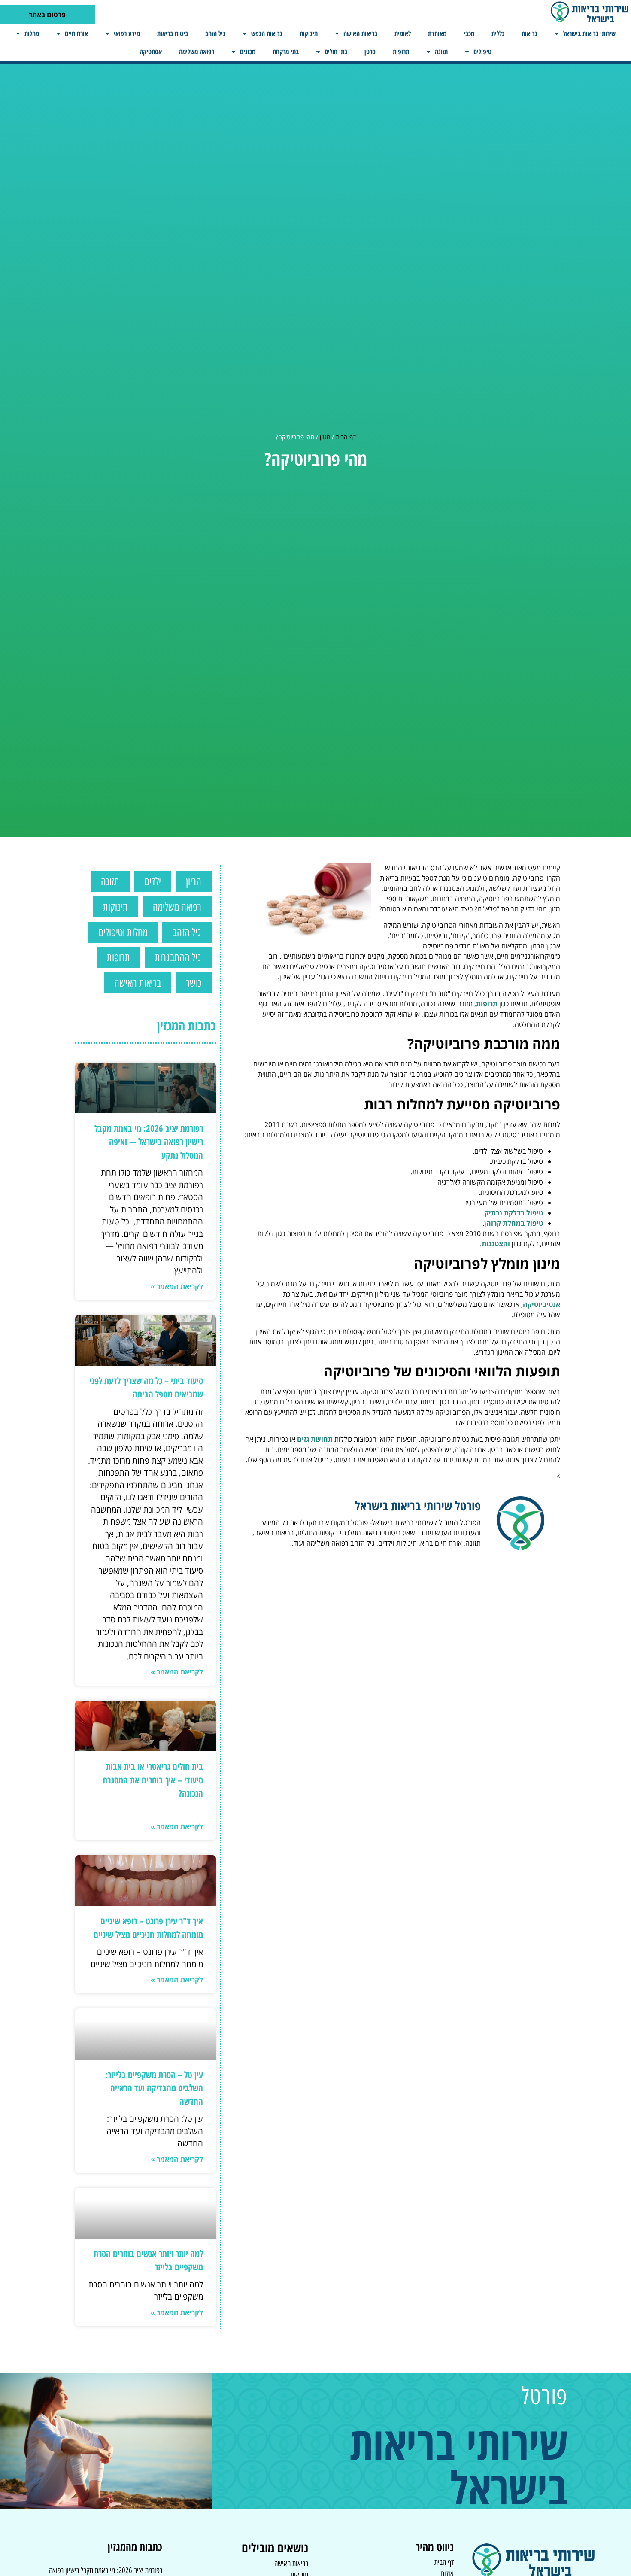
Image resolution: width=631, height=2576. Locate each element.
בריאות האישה (360, 33)
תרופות (401, 52)
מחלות (32, 33)
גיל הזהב (215, 33)
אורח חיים (76, 33)
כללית (498, 33)
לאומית (403, 33)
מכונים (248, 52)
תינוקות (309, 33)
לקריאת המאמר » (177, 1286)
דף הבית (346, 437)
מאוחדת (437, 33)
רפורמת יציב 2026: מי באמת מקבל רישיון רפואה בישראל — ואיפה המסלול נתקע (149, 1142)
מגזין (325, 437)
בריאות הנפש (267, 33)
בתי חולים (336, 52)
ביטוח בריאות (173, 33)
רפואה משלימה (197, 52)
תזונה (441, 52)
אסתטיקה (151, 52)
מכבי (469, 33)
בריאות (529, 33)
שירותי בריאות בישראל (589, 33)
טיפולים (482, 52)
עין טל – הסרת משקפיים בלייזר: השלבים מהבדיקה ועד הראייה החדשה (154, 2088)
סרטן (370, 52)
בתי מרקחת (286, 52)
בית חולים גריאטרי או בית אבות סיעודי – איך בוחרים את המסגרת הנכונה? (153, 1780)
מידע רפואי (127, 33)
